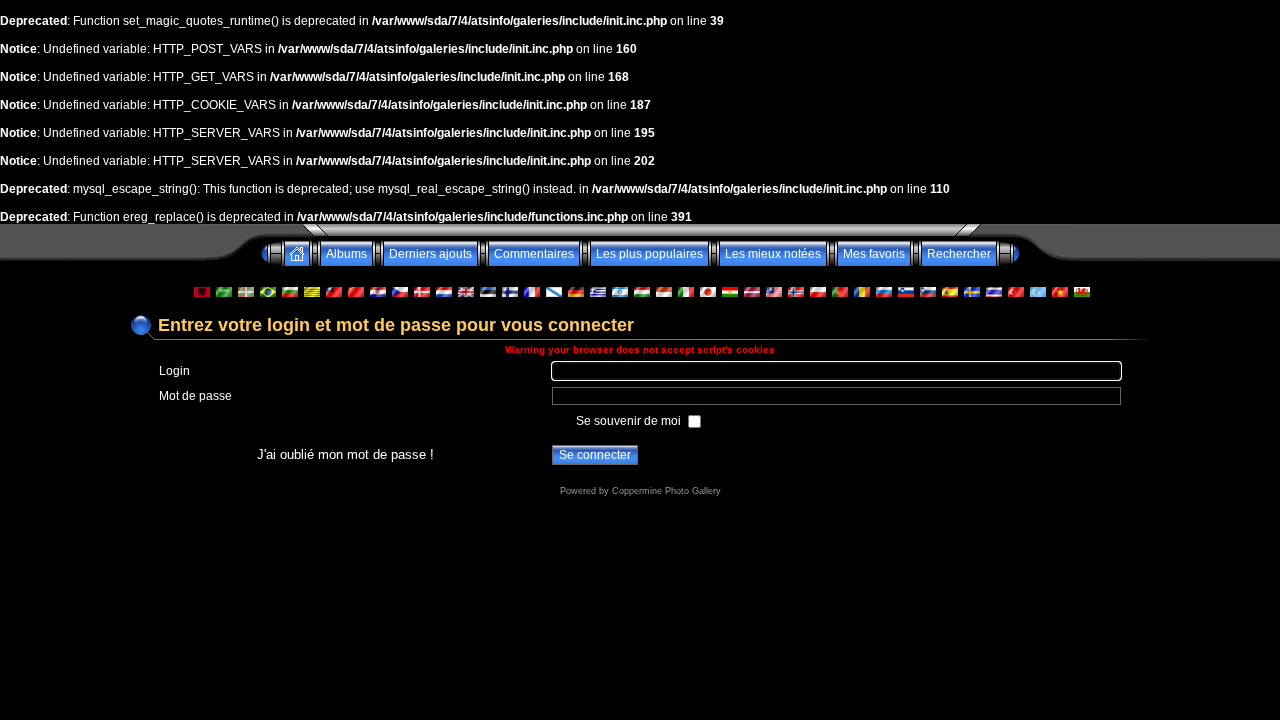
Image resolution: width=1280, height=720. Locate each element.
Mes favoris (874, 254)
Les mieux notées (773, 254)
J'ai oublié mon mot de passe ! (345, 454)
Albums (346, 254)
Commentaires (534, 254)
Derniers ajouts (430, 254)
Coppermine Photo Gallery (666, 491)
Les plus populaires (649, 254)
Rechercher (959, 254)
